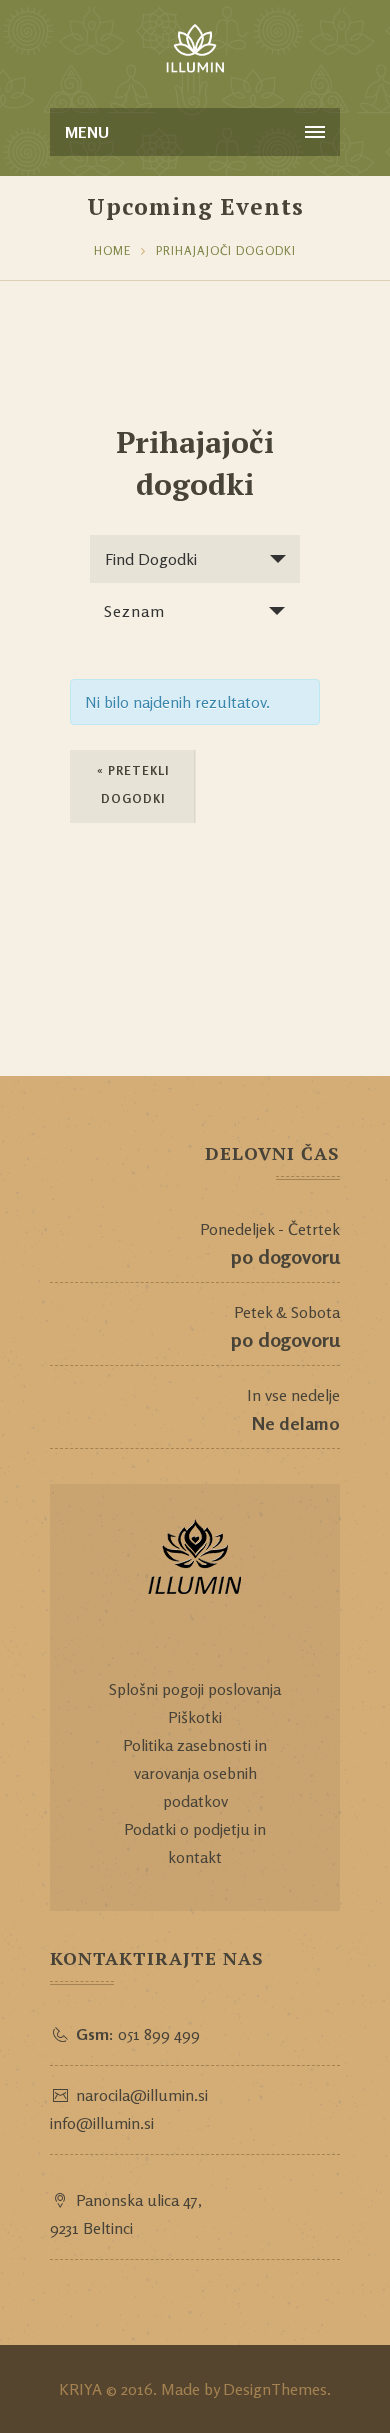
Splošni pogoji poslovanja (195, 1689)
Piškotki (195, 1717)
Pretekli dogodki (133, 784)
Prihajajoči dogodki (226, 250)
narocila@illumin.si (142, 2095)
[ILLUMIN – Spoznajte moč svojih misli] (195, 50)
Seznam (134, 611)
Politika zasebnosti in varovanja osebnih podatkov (195, 1773)
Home (112, 250)
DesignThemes (275, 2389)
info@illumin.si (102, 2123)
